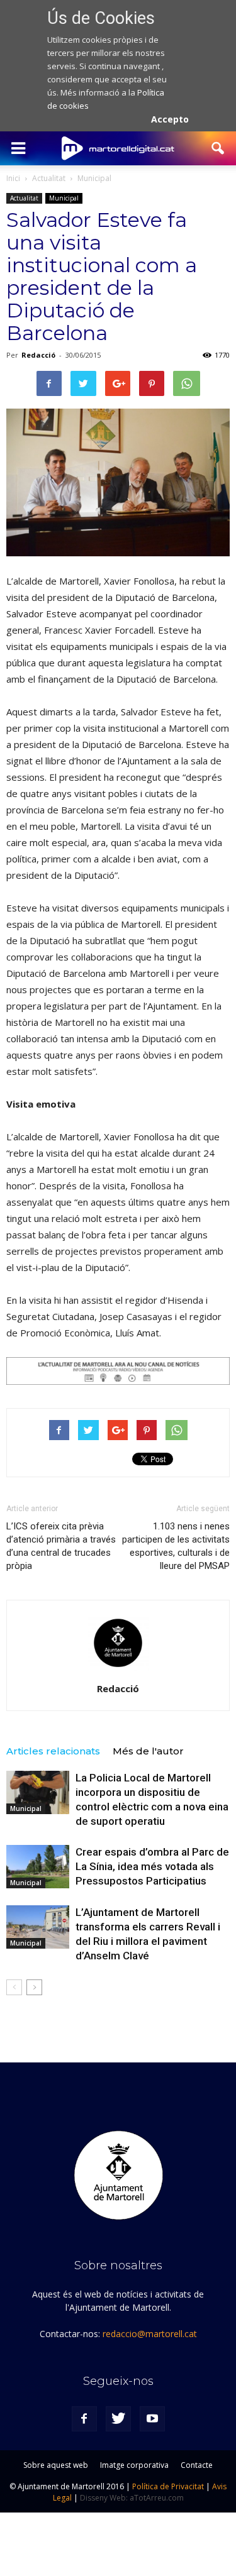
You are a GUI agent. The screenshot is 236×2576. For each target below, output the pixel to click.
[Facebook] (84, 2419)
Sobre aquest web (56, 2465)
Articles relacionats (53, 1751)
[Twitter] (118, 2419)
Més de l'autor (148, 1751)
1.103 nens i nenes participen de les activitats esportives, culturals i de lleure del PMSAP (176, 1546)
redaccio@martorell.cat (150, 2334)
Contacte (197, 2465)
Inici (13, 178)
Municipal (64, 198)
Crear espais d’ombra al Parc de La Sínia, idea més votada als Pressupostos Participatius (152, 1866)
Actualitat (24, 198)
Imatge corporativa (134, 2465)
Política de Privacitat (168, 2486)
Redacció (38, 355)
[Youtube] (152, 2419)
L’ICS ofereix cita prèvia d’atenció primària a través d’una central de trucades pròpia (61, 1546)
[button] (218, 148)
